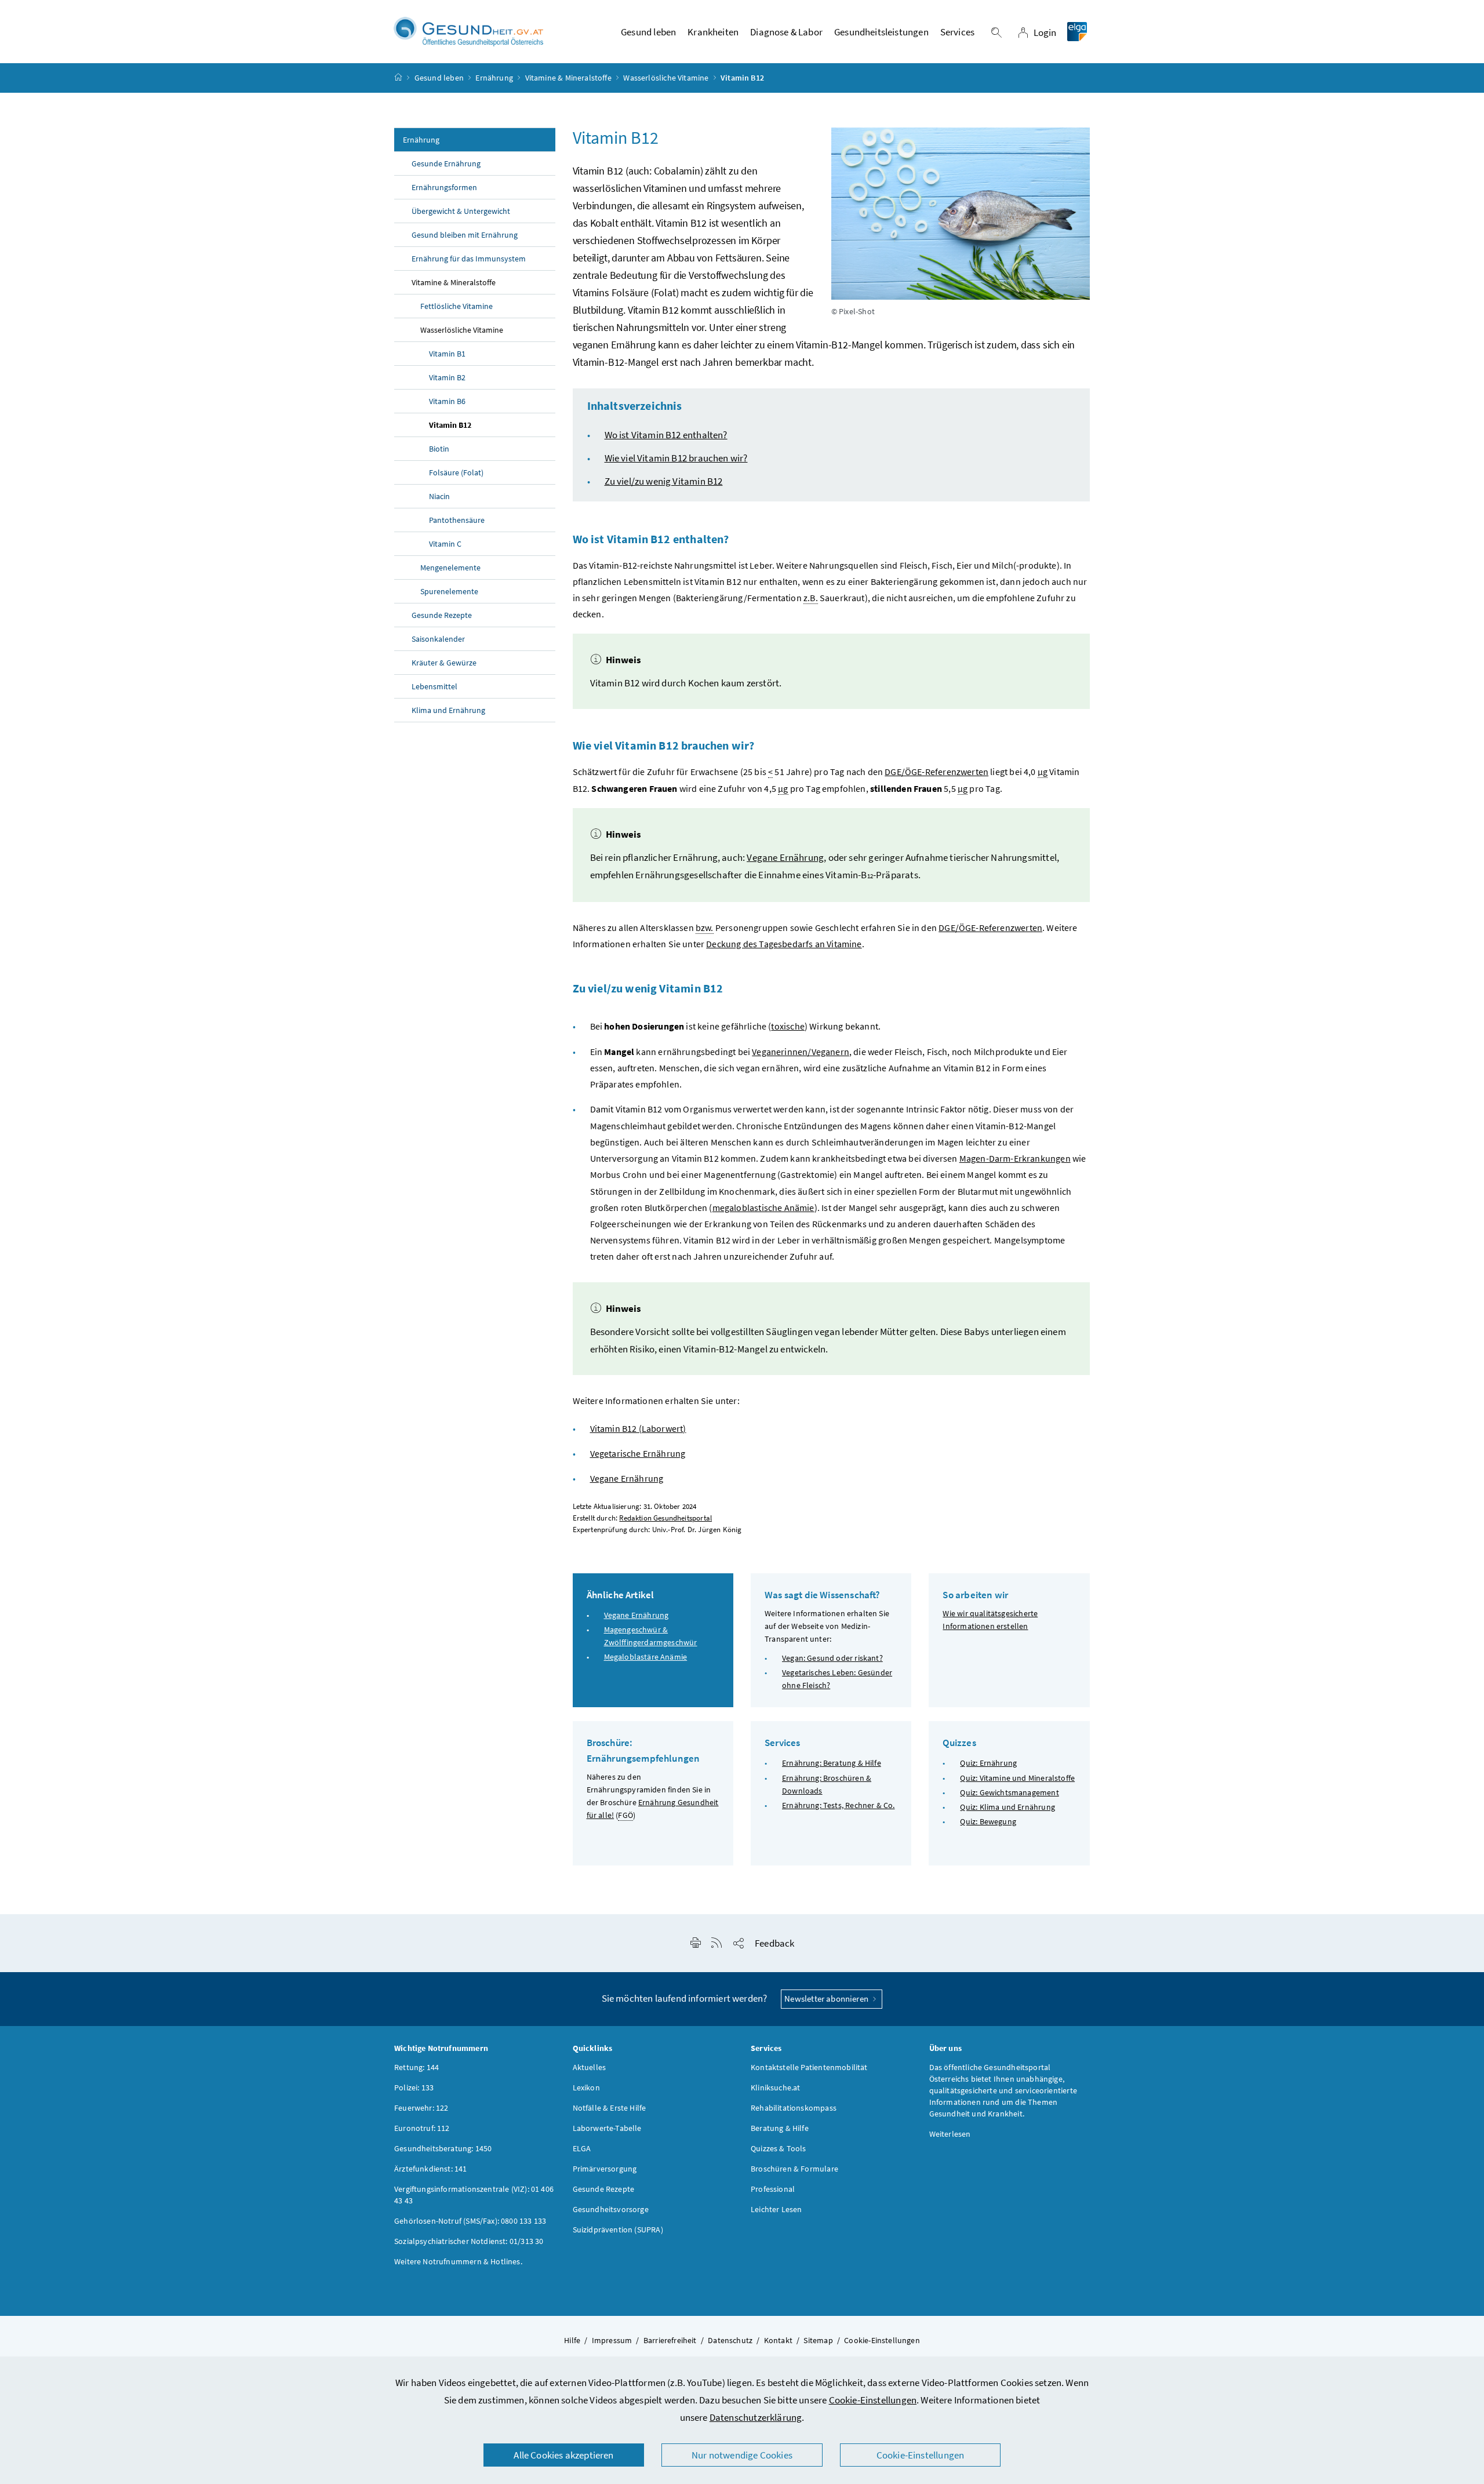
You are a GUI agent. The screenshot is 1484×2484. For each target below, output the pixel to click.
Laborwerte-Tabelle (607, 2128)
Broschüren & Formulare (794, 2169)
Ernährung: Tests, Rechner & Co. (838, 1805)
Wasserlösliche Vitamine (666, 78)
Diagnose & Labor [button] (786, 32)
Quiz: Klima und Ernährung (1007, 1807)
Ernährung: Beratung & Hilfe (832, 1763)
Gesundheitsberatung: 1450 (443, 2148)
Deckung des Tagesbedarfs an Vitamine (784, 944)
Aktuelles (590, 2067)
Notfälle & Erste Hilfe (610, 2108)
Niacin (439, 496)
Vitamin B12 (450, 425)
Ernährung (494, 78)
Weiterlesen (950, 2134)
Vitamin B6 (447, 401)
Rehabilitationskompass (794, 2108)
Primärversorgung (605, 2169)
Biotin (439, 449)
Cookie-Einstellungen (873, 2400)
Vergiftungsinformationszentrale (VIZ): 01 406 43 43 (474, 2195)
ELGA (582, 2148)
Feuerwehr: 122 (421, 2108)
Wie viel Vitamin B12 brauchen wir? (676, 458)
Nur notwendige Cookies (742, 2455)
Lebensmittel (434, 686)
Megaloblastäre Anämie (646, 1657)
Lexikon (586, 2087)
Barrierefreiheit (670, 2340)
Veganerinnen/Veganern (801, 1052)
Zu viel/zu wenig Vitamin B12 (664, 481)
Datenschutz (730, 2340)
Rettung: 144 (417, 2067)
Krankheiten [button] (713, 32)
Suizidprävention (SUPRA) (618, 2230)
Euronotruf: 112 (422, 2128)
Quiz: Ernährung (988, 1763)
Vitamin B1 (447, 354)
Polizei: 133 (414, 2087)
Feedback (774, 1943)
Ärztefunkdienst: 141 (431, 2169)
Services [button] (957, 32)
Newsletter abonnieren (827, 1999)
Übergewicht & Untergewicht (461, 211)
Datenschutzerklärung (756, 2417)
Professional (773, 2189)
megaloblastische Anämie (763, 1208)
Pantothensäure (457, 520)
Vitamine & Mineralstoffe (568, 78)
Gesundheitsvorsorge (611, 2209)
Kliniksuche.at (775, 2087)
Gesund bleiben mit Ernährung (465, 235)
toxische (788, 1026)
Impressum (612, 2340)
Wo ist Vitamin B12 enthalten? (666, 435)
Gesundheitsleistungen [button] (881, 32)
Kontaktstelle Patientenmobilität (809, 2067)
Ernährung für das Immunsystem (469, 259)
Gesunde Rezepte (442, 615)
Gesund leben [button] (648, 32)
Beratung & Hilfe (780, 2128)
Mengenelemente (450, 568)
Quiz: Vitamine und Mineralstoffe (1017, 1778)
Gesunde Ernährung (446, 163)
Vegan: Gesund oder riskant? (832, 1658)
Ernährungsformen (444, 187)
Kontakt (778, 2340)
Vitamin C (445, 544)
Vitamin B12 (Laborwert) (638, 1428)
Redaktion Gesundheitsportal (665, 1518)
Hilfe (572, 2340)
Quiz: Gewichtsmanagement (1009, 1792)
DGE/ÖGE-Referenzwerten (936, 772)
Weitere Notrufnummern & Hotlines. (458, 2261)
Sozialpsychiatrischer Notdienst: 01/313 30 (469, 2241)
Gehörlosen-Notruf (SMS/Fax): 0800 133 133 (470, 2221)
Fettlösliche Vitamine (457, 306)
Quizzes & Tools (779, 2148)
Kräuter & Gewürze (444, 663)
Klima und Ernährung (448, 710)
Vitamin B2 (447, 377)
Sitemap (818, 2340)
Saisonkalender (438, 639)
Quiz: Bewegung (988, 1821)
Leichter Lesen (776, 2209)
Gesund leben (439, 78)
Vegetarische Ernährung (638, 1453)
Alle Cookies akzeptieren (563, 2455)
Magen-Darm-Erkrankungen (1015, 1158)
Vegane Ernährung (785, 857)
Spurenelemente (449, 591)
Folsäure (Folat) (456, 472)
